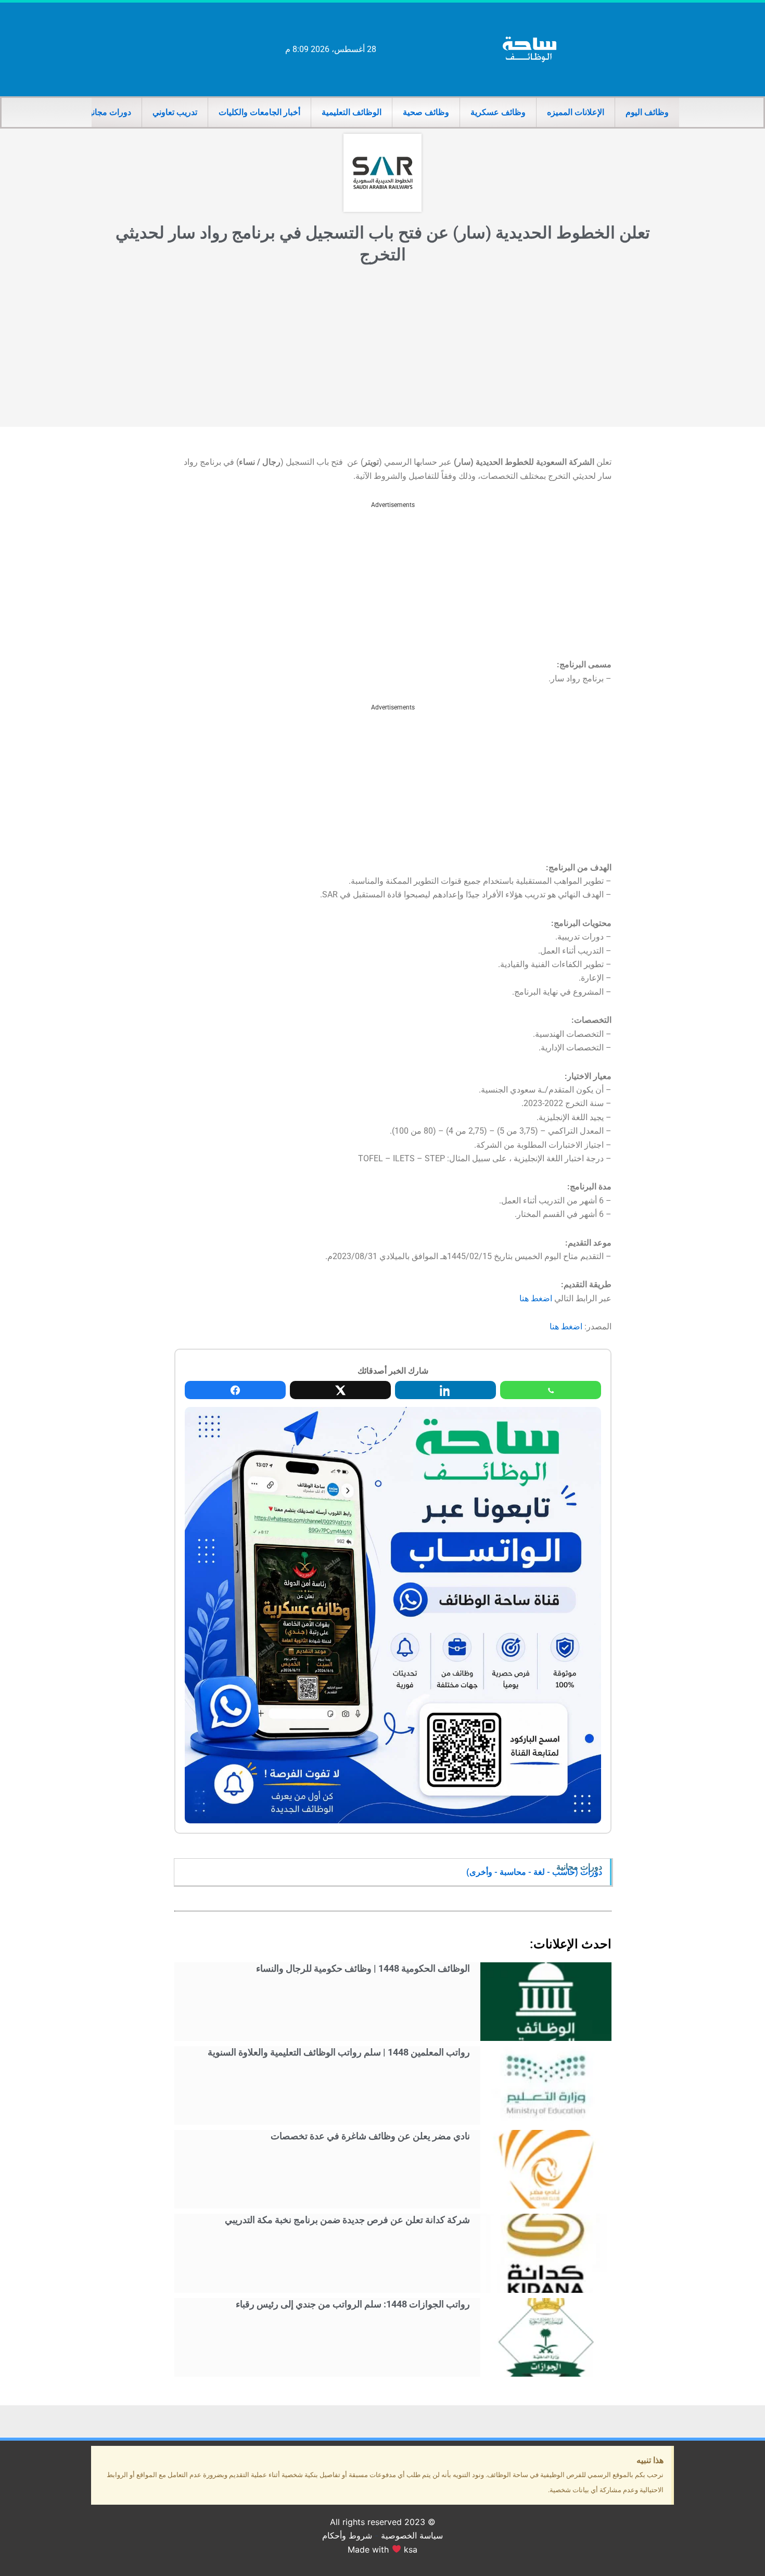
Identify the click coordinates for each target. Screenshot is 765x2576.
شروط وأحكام (347, 2535)
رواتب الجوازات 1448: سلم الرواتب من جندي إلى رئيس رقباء (353, 2304)
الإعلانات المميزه (576, 112)
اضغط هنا (536, 1298)
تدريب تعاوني (175, 112)
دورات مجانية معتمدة (95, 112)
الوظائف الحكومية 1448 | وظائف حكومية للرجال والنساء (363, 1968)
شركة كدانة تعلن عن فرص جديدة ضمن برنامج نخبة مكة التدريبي (347, 2220)
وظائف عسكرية (498, 112)
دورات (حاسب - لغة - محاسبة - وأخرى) (534, 1872)
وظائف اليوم (647, 112)
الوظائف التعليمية (352, 112)
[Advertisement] (382, 349)
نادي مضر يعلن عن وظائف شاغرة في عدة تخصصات (370, 2136)
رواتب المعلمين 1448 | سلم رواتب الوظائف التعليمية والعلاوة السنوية (339, 2052)
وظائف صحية (426, 112)
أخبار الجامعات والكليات (259, 112)
